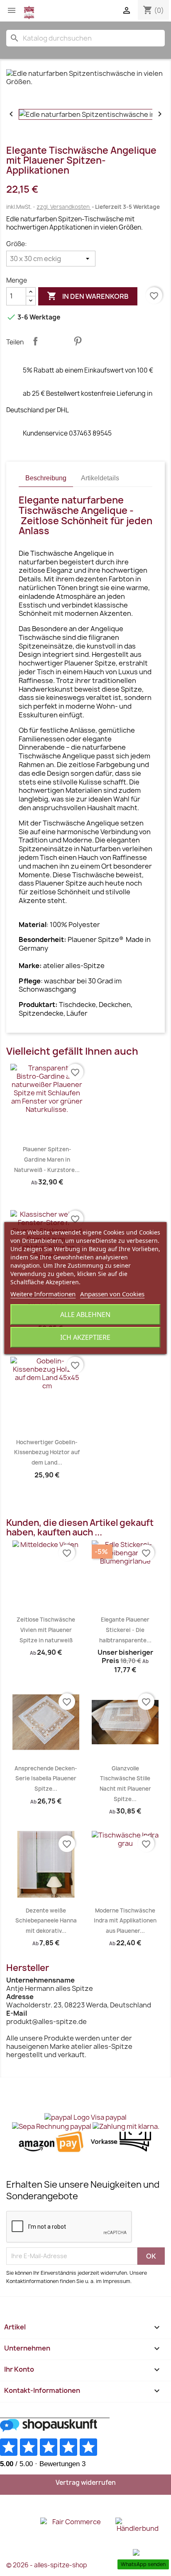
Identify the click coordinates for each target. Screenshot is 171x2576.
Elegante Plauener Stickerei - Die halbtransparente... (125, 1630)
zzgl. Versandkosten (64, 207)
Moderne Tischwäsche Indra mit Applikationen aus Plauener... (125, 1921)
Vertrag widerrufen (86, 2483)
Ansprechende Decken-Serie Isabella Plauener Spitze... (46, 1778)
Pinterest (78, 341)
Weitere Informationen (43, 1294)
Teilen (35, 341)
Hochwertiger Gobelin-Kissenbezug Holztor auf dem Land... (47, 1452)
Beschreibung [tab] (46, 478)
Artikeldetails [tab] (100, 478)
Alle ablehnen (85, 1315)
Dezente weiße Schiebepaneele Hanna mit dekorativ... (46, 1921)
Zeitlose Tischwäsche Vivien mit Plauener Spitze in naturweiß (46, 1630)
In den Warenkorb (88, 296)
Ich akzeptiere (85, 1337)
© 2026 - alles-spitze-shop (47, 2565)
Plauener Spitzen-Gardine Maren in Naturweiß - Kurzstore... (47, 1159)
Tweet (56, 341)
